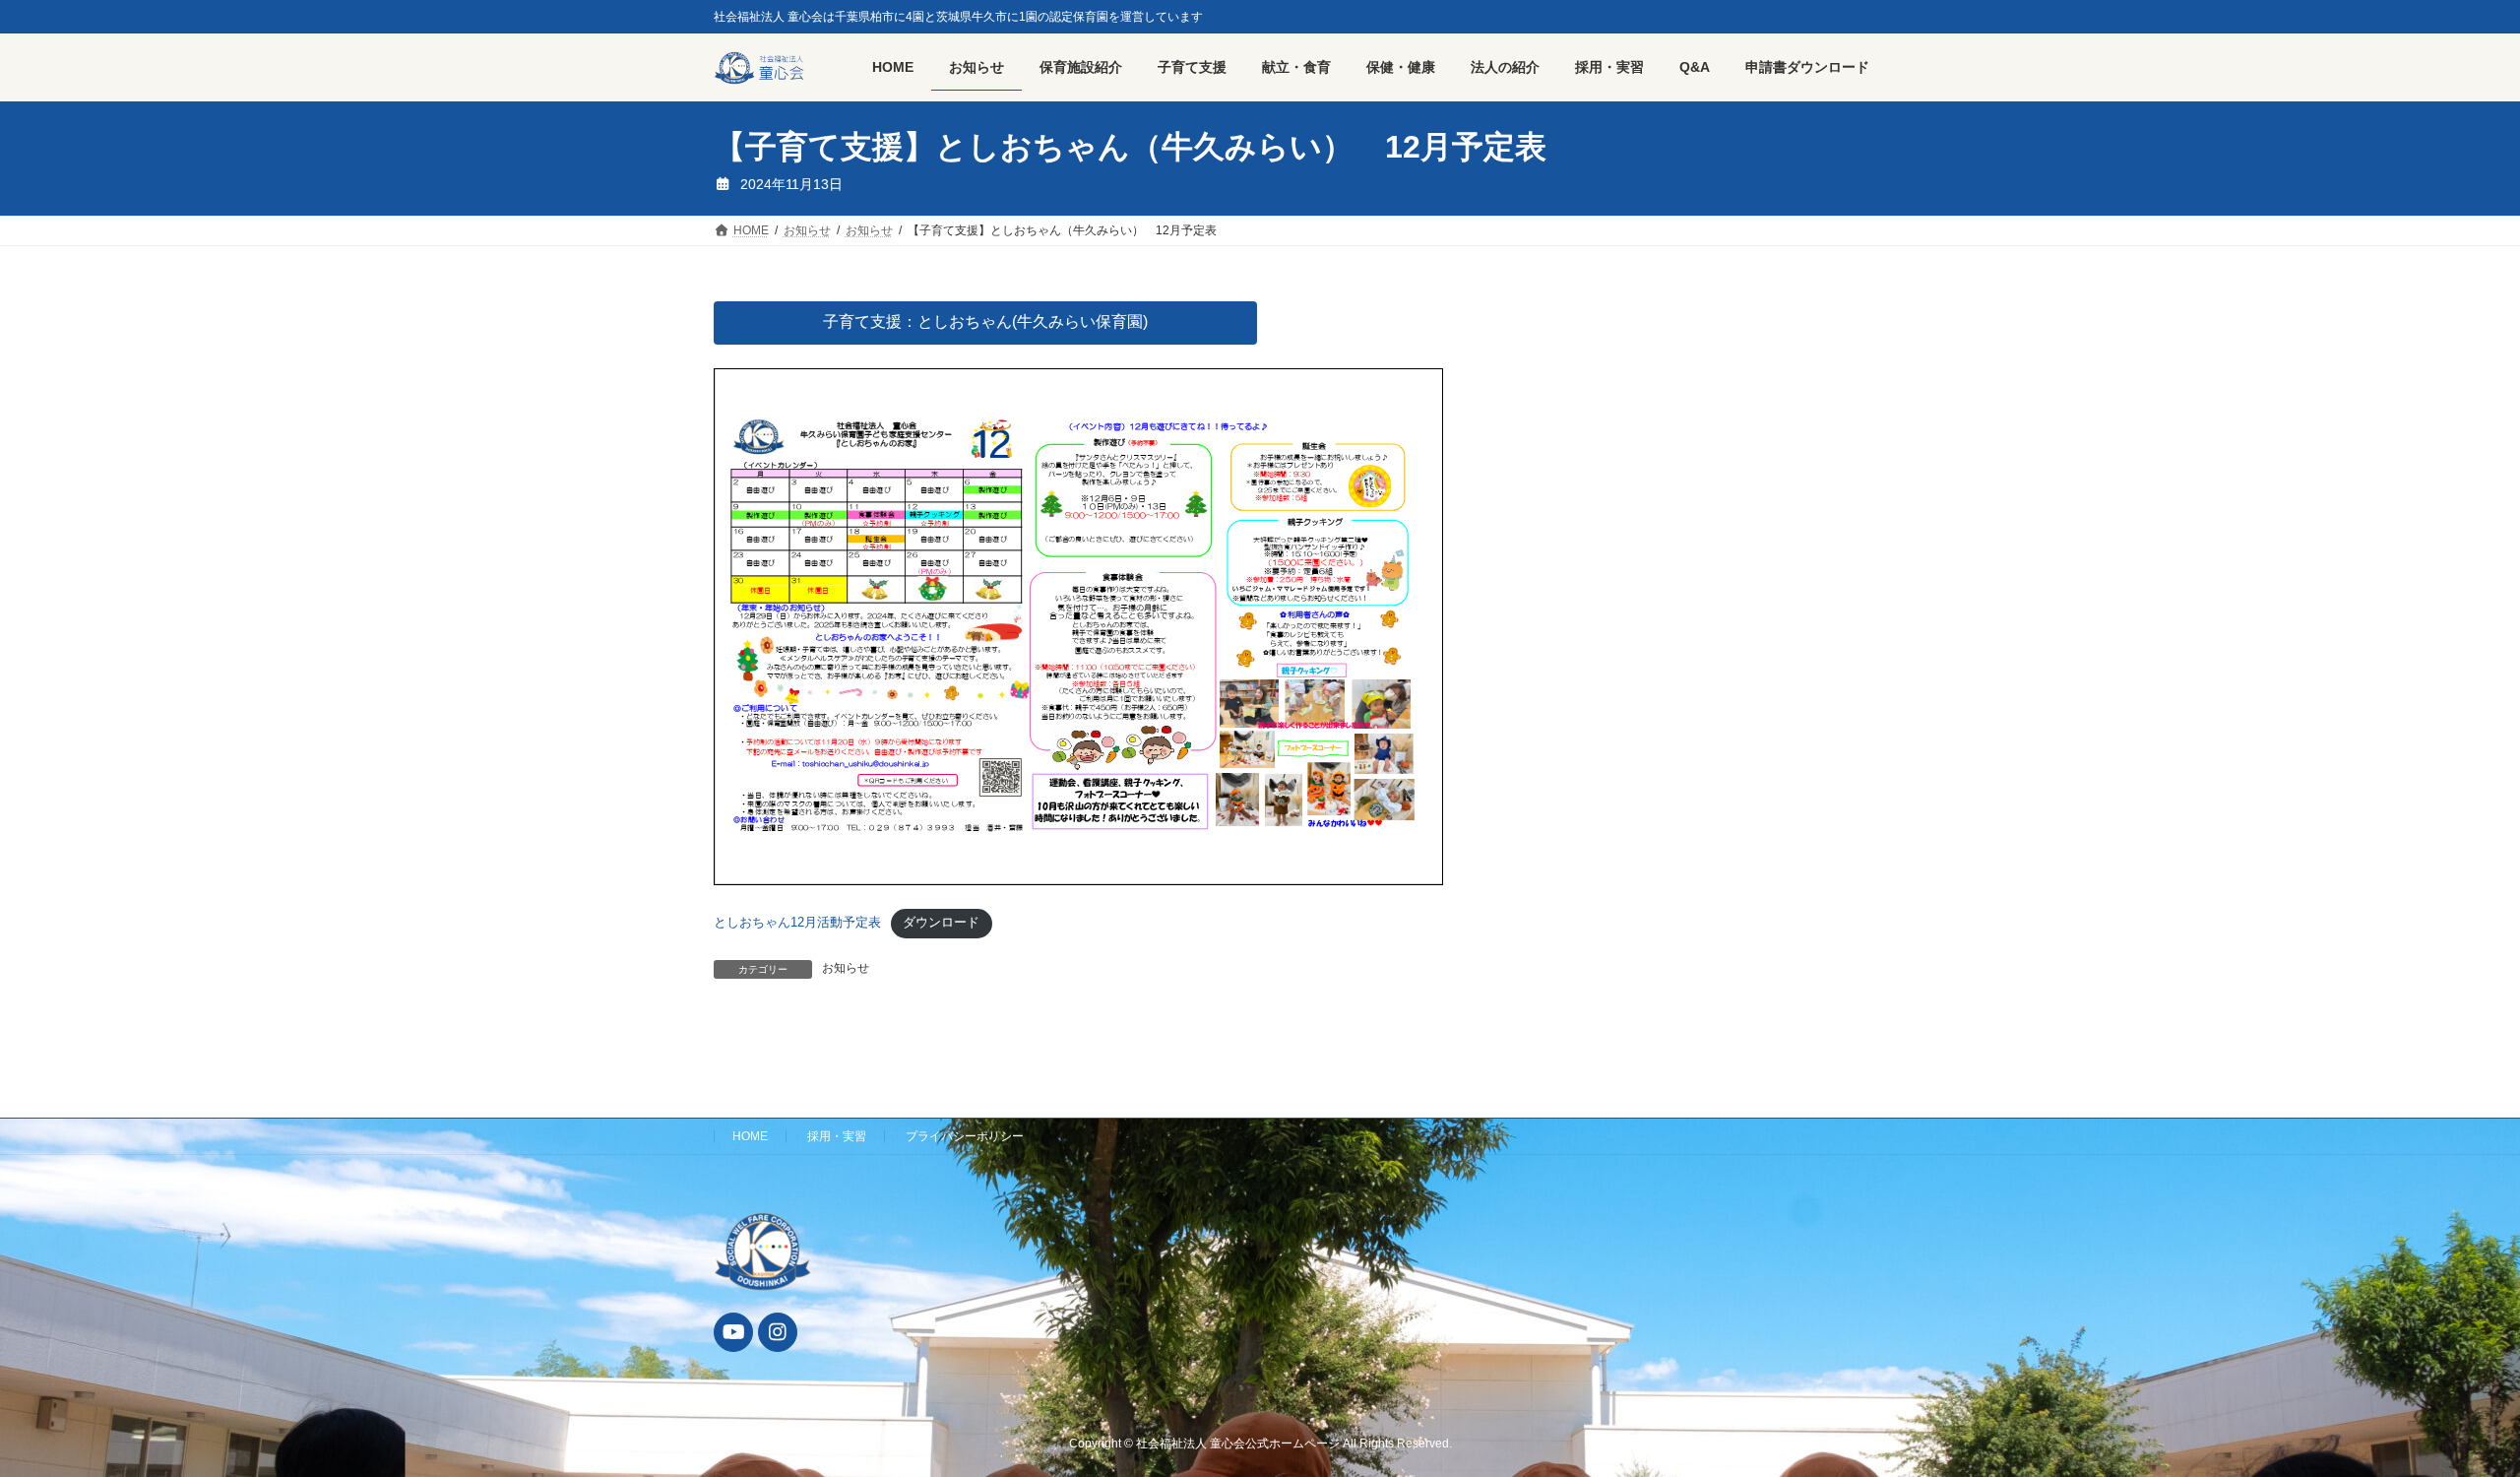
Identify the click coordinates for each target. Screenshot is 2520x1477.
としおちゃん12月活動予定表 (797, 922)
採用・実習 (837, 1136)
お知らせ (846, 968)
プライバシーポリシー (965, 1136)
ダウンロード (941, 922)
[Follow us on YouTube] (733, 1332)
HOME (750, 1136)
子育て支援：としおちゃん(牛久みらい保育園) (985, 321)
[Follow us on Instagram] (778, 1332)
